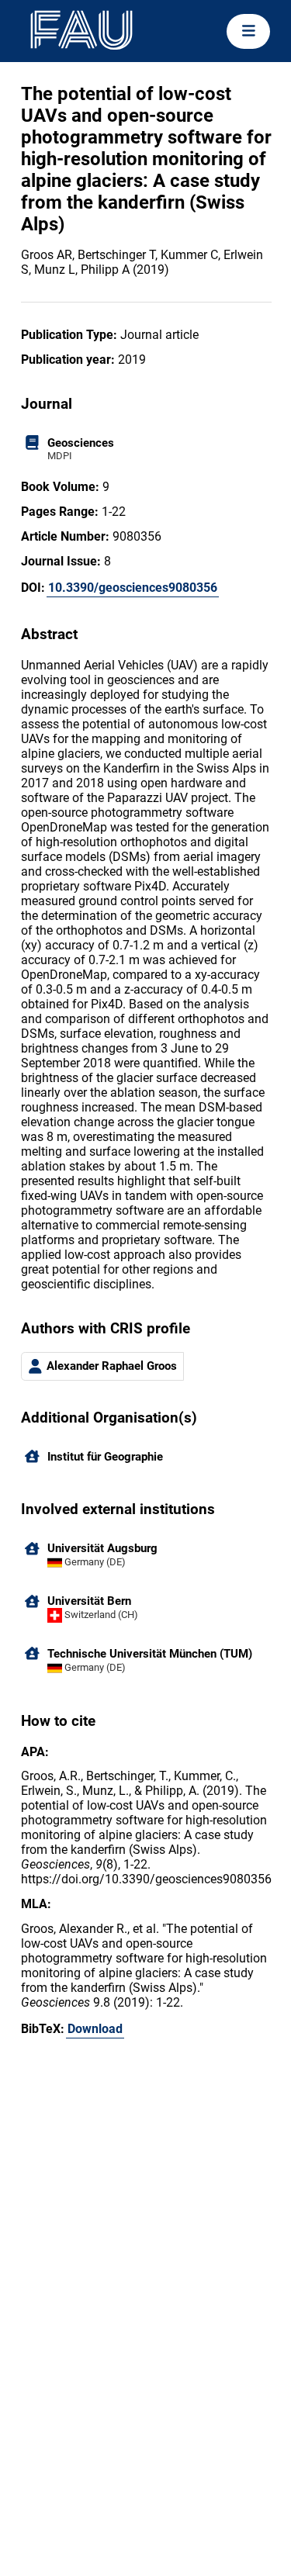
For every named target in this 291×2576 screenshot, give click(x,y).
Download (95, 2029)
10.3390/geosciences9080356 (133, 588)
